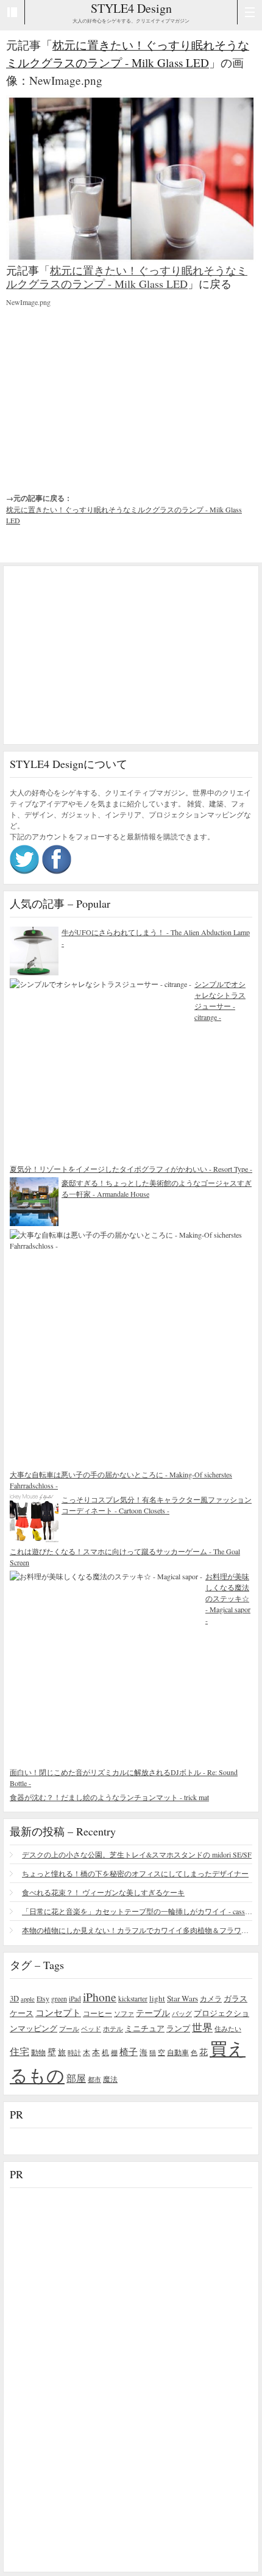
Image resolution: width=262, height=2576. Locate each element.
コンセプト (58, 2012)
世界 (202, 2027)
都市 (94, 2079)
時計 (74, 2052)
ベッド (91, 2029)
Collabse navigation (250, 12)
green (59, 1998)
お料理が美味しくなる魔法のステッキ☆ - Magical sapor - (228, 1598)
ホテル (113, 2029)
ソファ (124, 2013)
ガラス (235, 1998)
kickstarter (133, 1999)
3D (14, 1999)
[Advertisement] (97, 390)
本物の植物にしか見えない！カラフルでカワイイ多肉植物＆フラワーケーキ (137, 1930)
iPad (75, 1999)
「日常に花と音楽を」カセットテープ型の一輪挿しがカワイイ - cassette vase (137, 1911)
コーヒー (97, 2013)
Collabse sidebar (12, 12)
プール (69, 2029)
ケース (22, 2013)
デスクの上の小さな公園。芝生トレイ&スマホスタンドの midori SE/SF (137, 1854)
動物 (38, 2052)
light (157, 1998)
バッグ (182, 2013)
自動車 (178, 2052)
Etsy (43, 1998)
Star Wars (182, 1998)
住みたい (228, 2029)
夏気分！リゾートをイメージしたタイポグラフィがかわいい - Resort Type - (131, 1169)
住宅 (19, 2051)
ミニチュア (145, 2028)
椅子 (129, 2051)
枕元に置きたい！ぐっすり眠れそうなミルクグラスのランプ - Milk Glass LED (127, 277)
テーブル (153, 2013)
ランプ (178, 2029)
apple (28, 1999)
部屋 (76, 2078)
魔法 (110, 2079)
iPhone (100, 1997)
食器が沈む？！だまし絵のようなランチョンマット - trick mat (109, 1797)
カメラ (211, 1998)
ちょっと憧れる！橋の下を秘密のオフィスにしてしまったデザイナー (135, 1873)
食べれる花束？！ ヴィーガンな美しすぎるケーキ (103, 1892)
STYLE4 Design (131, 8)
